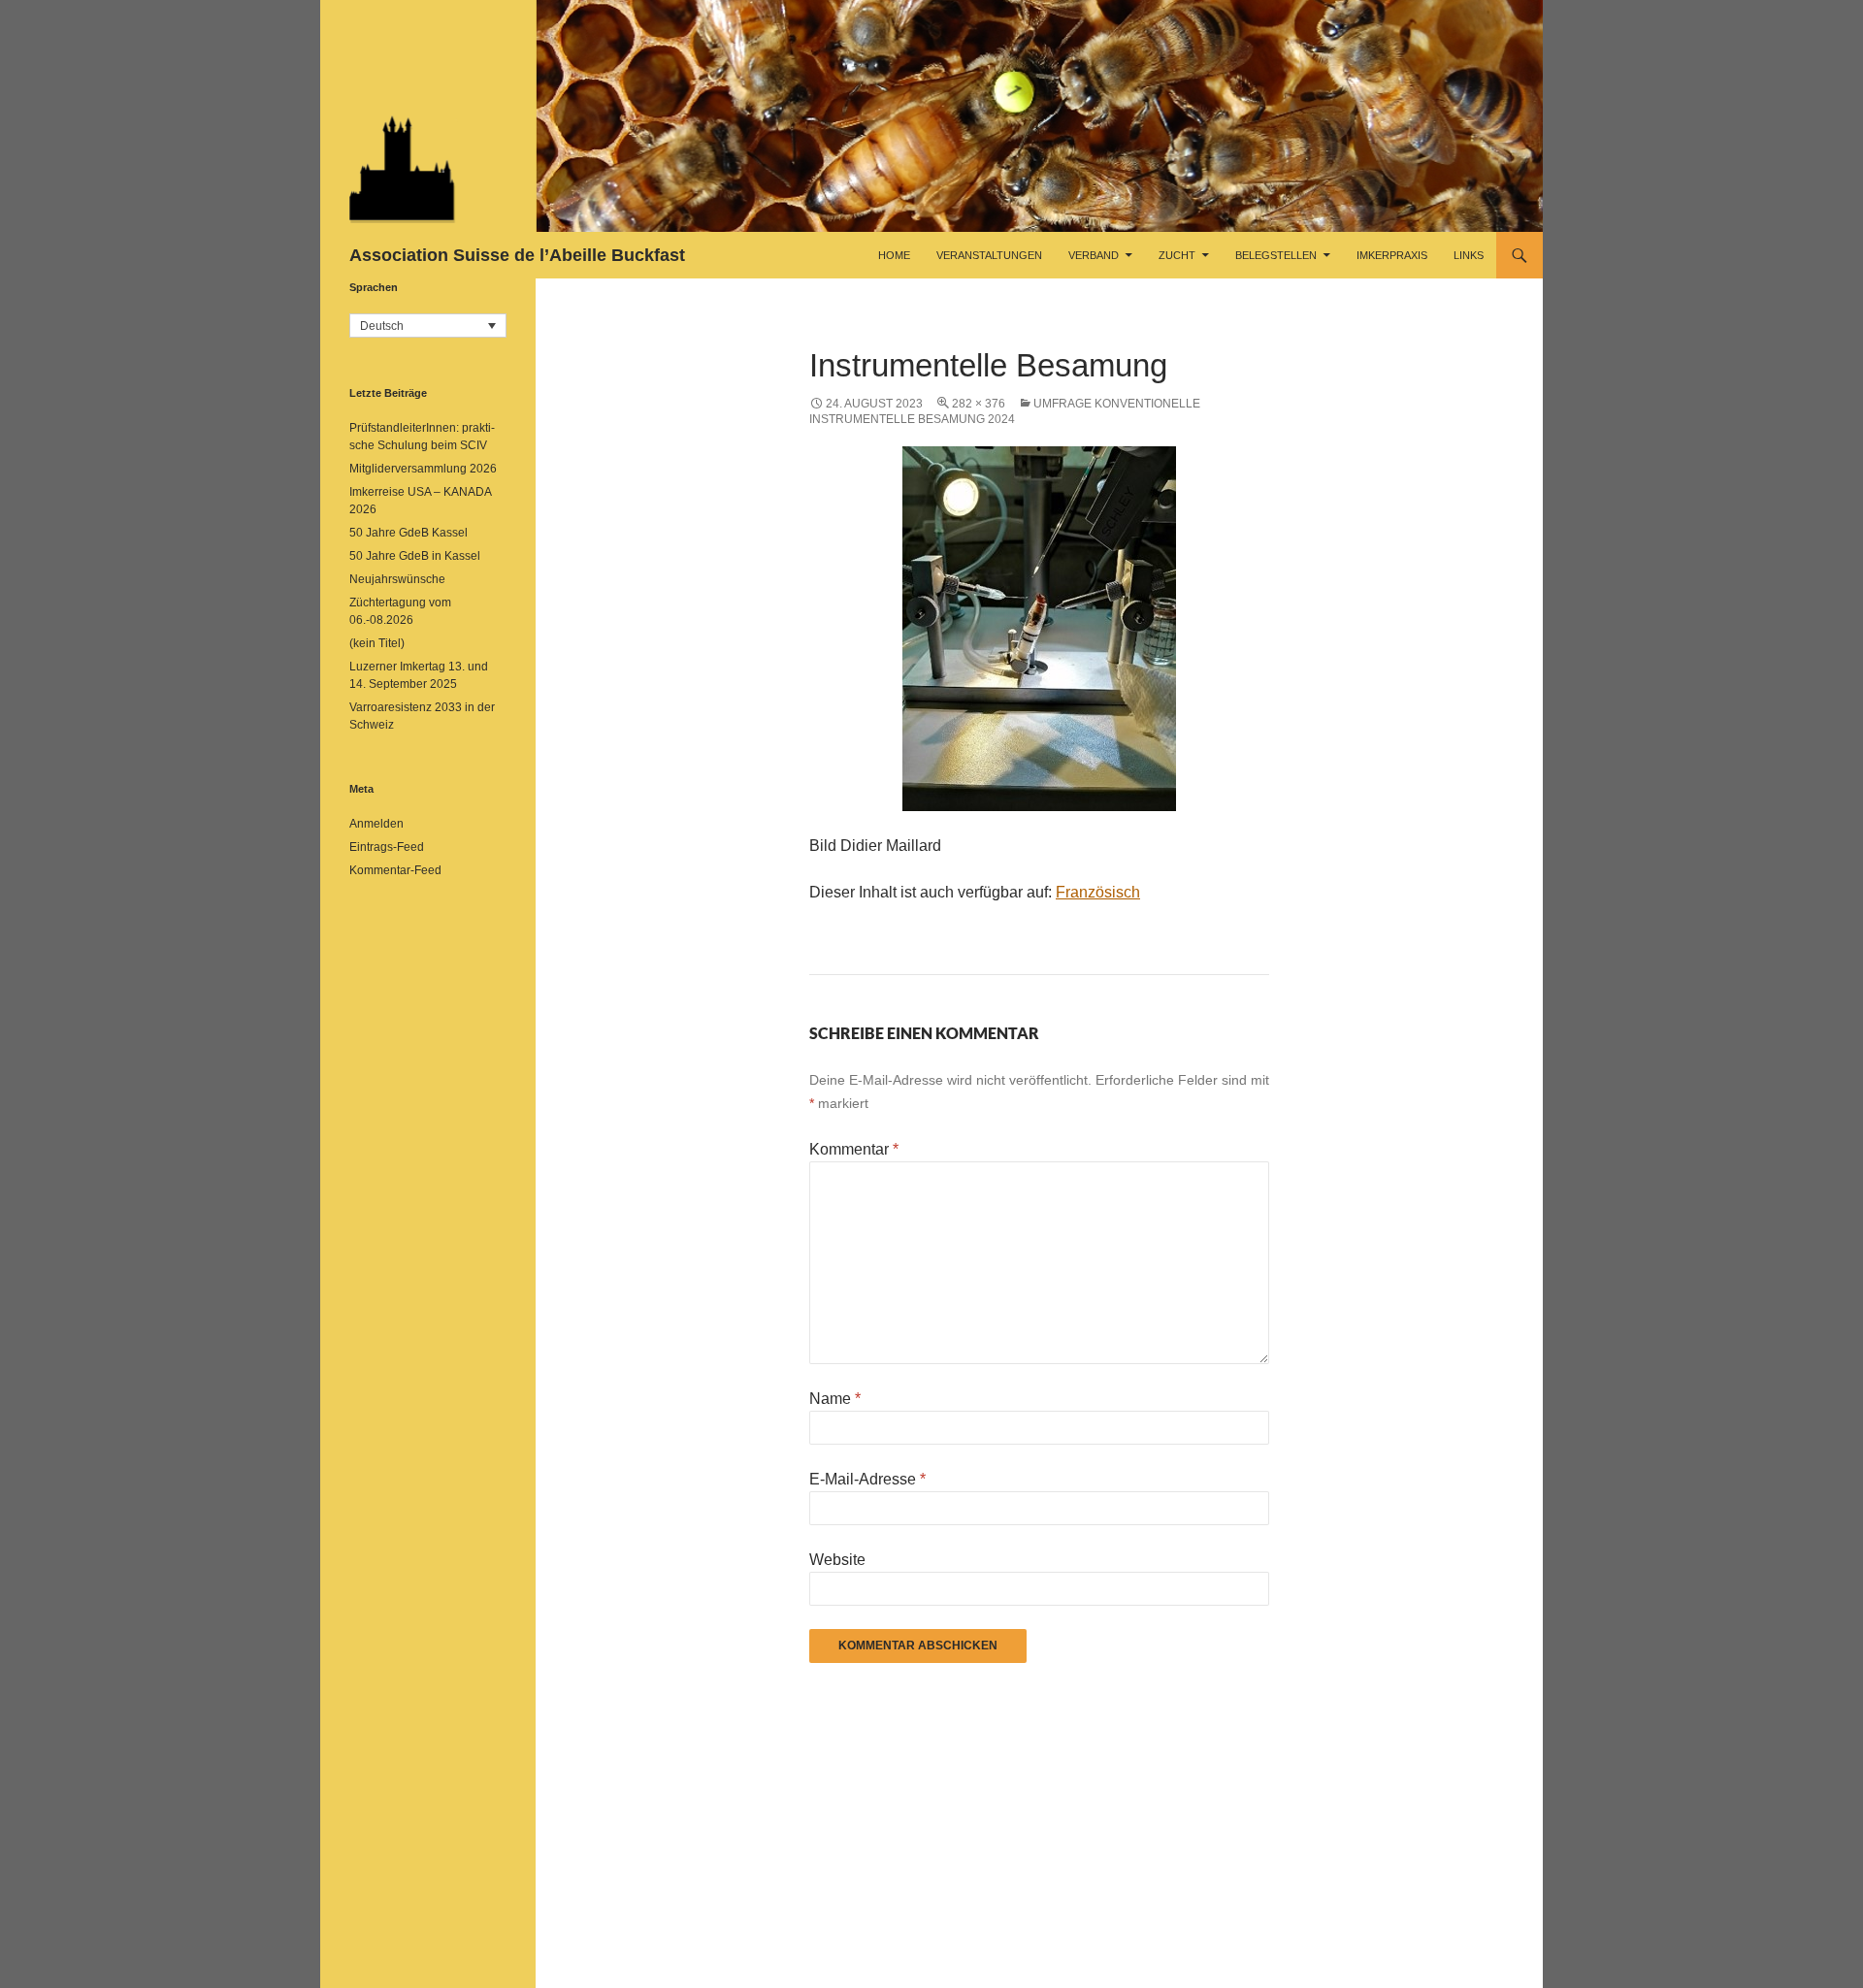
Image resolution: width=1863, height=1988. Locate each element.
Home (894, 255)
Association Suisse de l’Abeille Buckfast (517, 255)
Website (837, 1560)
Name (835, 1399)
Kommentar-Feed (395, 870)
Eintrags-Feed (387, 847)
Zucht (1177, 255)
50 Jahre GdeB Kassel (409, 533)
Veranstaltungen (989, 255)
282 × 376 (979, 404)
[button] (428, 326)
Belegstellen (1276, 255)
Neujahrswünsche (397, 579)
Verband (1094, 255)
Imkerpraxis (1392, 255)
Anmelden (376, 824)
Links (1469, 255)
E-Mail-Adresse (867, 1479)
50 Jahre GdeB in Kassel (415, 556)
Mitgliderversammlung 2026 (423, 469)
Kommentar (854, 1149)
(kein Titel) (377, 643)
